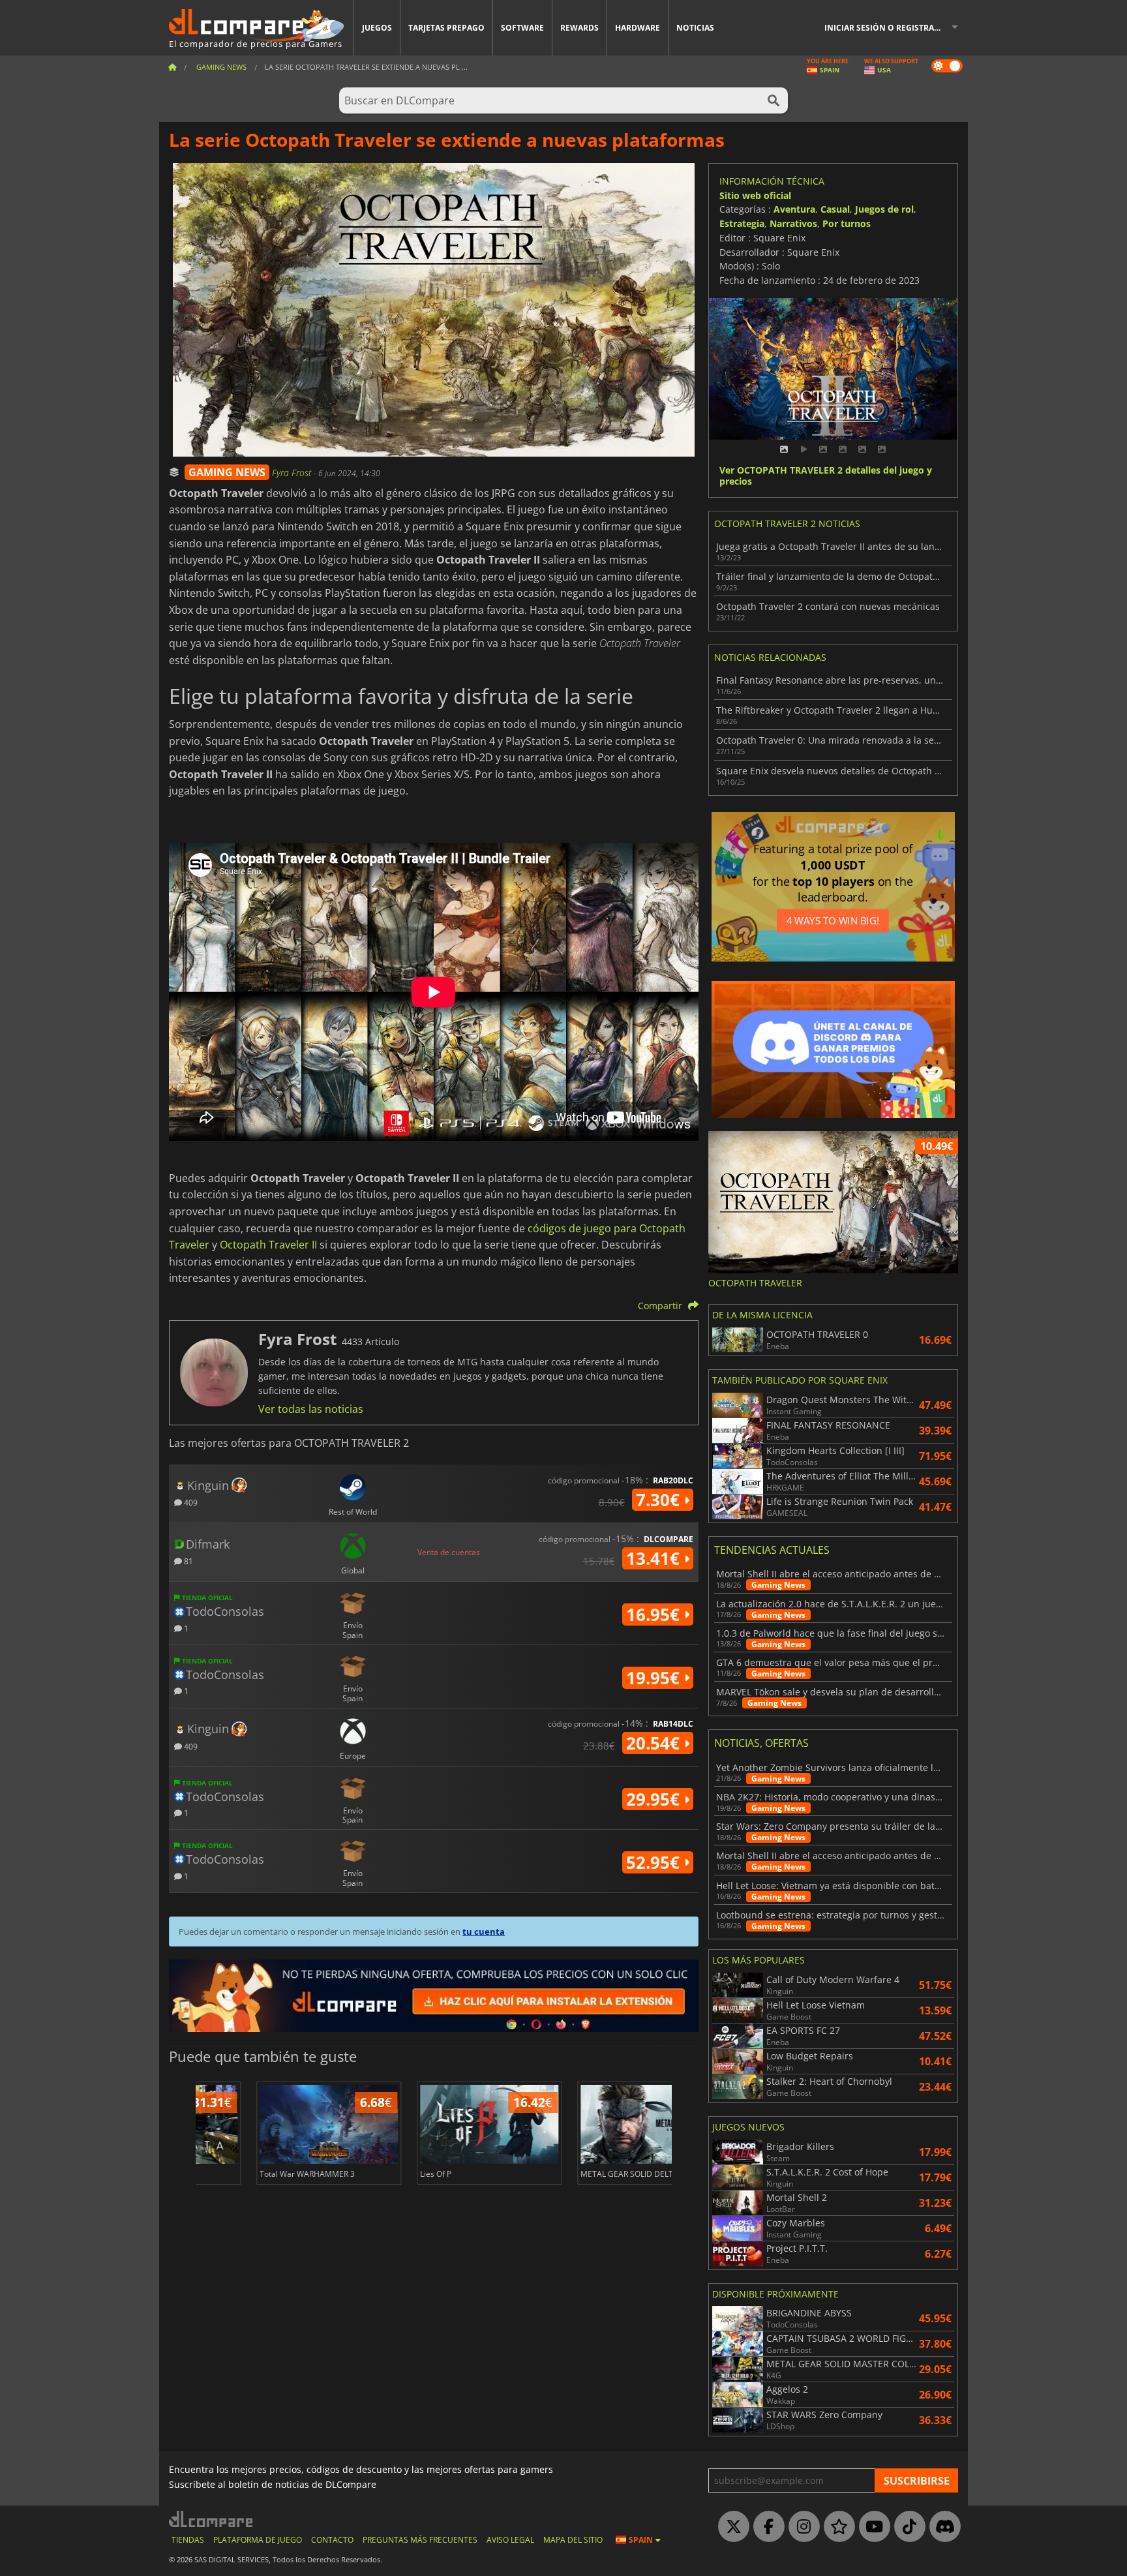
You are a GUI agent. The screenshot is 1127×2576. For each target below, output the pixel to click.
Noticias (695, 28)
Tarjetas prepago (446, 28)
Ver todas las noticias (311, 1409)
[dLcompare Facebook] (766, 2527)
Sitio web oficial (755, 195)
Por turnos (847, 223)
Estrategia (742, 223)
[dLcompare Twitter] (730, 2527)
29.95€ (655, 1799)
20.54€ (655, 1743)
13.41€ (655, 1558)
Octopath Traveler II (268, 1245)
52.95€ (655, 1862)
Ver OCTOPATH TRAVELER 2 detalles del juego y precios (826, 476)
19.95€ (655, 1678)
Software (522, 28)
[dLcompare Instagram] (801, 2527)
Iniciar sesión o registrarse (886, 28)
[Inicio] (172, 67)
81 (188, 1561)
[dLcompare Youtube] (871, 2527)
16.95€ (655, 1614)
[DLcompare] (212, 2519)
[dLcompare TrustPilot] (836, 2527)
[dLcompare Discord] (942, 2527)
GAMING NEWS (227, 472)
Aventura (794, 209)
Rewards (579, 28)
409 (190, 1502)
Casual (835, 209)
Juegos (377, 28)
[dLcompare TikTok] (907, 2527)
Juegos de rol (884, 209)
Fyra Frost (293, 473)
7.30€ (660, 1500)
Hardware (638, 28)
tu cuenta (484, 1932)
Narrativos (793, 223)
